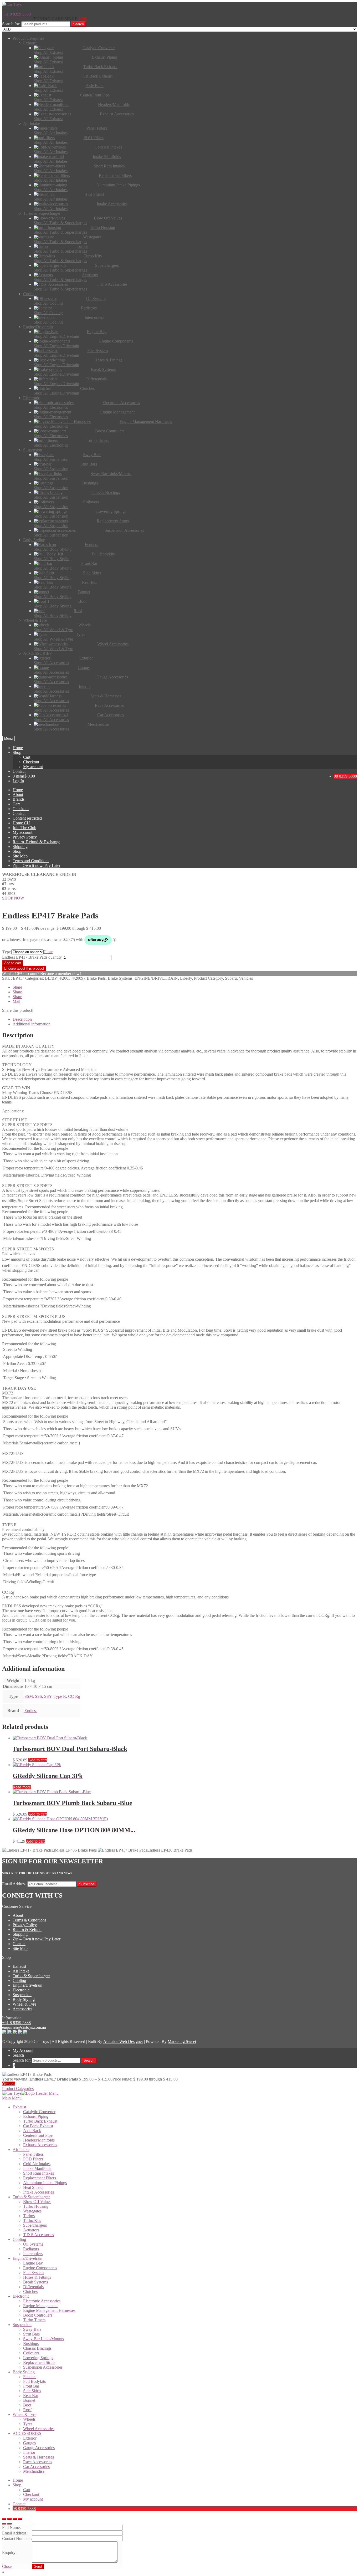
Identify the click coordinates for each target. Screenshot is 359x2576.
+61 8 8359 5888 (16, 14)
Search (78, 24)
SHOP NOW (13, 898)
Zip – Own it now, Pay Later (37, 865)
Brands (19, 799)
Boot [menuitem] (27, 2405)
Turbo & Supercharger (31, 1976)
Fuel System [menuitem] (33, 2273)
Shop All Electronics (51, 407)
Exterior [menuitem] (30, 2438)
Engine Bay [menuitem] (33, 2263)
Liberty (186, 978)
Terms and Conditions (31, 861)
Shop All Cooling (48, 303)
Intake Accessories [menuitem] (39, 2192)
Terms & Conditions (29, 1920)
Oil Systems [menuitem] (33, 2244)
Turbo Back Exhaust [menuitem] (40, 2121)
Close (7, 2566)
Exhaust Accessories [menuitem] (40, 2145)
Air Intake (21, 1971)
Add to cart (13, 963)
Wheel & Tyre (24, 2004)
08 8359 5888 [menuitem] (24, 2509)
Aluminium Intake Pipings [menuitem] (45, 2183)
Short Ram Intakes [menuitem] (39, 2173)
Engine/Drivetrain (27, 1985)
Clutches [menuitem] (30, 2291)
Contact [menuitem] (19, 2504)
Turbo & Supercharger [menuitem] (31, 2197)
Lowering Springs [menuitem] (38, 2358)
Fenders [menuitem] (30, 2377)
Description (22, 1019)
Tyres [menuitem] (28, 2424)
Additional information (32, 1024)
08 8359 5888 (345, 776)
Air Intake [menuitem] (21, 2150)
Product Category (208, 978)
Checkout (31, 762)
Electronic (21, 1990)
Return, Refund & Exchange (36, 842)
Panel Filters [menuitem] (33, 2154)
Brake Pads (96, 978)
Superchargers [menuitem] (35, 2225)
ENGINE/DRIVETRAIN (156, 978)
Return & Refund (27, 1930)
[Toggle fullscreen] (15, 2519)
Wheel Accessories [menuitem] (39, 2429)
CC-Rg (74, 1696)
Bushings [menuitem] (31, 2344)
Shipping (20, 847)
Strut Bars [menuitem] (31, 2334)
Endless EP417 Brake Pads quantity (32, 957)
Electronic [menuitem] (21, 2296)
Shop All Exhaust (48, 52)
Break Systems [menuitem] (35, 2282)
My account (33, 767)
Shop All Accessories (51, 663)
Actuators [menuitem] (31, 2230)
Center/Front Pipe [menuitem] (38, 2135)
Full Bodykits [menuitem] (34, 2381)
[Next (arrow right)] (9, 2524)
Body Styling (24, 1999)
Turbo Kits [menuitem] (32, 2220)
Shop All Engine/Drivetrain (56, 336)
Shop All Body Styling (53, 549)
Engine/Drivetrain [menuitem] (27, 2258)
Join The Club (24, 828)
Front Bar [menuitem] (31, 2386)
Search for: (11, 24)
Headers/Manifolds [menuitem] (39, 2140)
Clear (48, 952)
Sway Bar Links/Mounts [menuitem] (43, 2339)
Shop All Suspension (51, 459)
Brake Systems (120, 978)
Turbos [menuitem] (29, 2216)
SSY (48, 1696)
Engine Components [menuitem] (40, 2268)
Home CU (21, 823)
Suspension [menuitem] (22, 2325)
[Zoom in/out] (20, 2519)
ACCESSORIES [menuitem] (27, 2433)
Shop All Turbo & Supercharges (60, 223)
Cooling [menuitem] (19, 2239)
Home (18, 748)
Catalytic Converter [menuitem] (39, 2112)
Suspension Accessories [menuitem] (43, 2367)
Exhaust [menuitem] (19, 2107)
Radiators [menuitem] (31, 2249)
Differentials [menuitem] (33, 2287)
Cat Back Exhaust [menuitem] (38, 2126)
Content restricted (27, 818)
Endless (31, 1711)
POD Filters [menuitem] (33, 2159)
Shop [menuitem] (17, 2485)
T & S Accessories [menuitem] (39, 2235)
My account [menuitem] (33, 2499)
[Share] (9, 2519)
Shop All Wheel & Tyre (53, 630)
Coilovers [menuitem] (31, 2353)
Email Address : (15, 2533)
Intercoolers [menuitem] (33, 2254)
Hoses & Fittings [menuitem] (37, 2277)
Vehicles (246, 978)
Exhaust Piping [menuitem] (36, 2116)
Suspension (22, 1995)
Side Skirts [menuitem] (32, 2391)
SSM (29, 1696)
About (18, 794)
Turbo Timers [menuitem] (34, 2320)
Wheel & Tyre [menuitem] (24, 2414)
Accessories (22, 2009)
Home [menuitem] (18, 2480)
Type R (60, 1696)
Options (9, 2084)
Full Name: (11, 2528)
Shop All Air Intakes (51, 133)
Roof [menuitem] (27, 2410)
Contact (19, 771)
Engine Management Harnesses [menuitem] (49, 2310)
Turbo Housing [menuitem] (36, 2206)
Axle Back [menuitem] (32, 2131)
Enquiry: (9, 2552)
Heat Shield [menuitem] (33, 2187)
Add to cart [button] (37, 1760)
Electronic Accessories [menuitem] (42, 2301)
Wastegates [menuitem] (32, 2211)
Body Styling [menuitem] (24, 2372)
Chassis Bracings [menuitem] (37, 2348)
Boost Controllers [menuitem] (38, 2315)
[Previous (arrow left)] (4, 2524)
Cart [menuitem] (27, 2490)
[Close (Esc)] (4, 2519)
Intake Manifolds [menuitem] (37, 2168)
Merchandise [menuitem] (34, 2471)
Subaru (231, 978)
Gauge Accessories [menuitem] (39, 2448)
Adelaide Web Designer (123, 2041)
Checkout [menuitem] (31, 2494)
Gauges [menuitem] (29, 2443)
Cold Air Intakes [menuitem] (37, 2164)
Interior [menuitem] (29, 2452)
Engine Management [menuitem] (40, 2306)
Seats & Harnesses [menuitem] (39, 2457)
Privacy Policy (25, 837)
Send (38, 2566)
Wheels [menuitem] (29, 2419)
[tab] (185, 1019)
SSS (39, 1696)
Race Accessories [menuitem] (38, 2462)
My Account (23, 2050)
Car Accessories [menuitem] (36, 2467)
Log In (18, 781)
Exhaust (19, 1966)
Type (7, 952)
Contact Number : (17, 2539)
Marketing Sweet (182, 2041)
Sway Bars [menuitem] (32, 2329)
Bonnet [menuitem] (29, 2400)
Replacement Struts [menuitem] (39, 2362)
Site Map (20, 856)
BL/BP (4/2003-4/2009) (65, 978)
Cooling (19, 1980)
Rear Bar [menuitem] (31, 2396)
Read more (22, 1787)
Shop (17, 752)
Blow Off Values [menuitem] (37, 2202)
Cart (27, 757)
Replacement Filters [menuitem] (40, 2178)
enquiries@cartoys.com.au (24, 2027)
